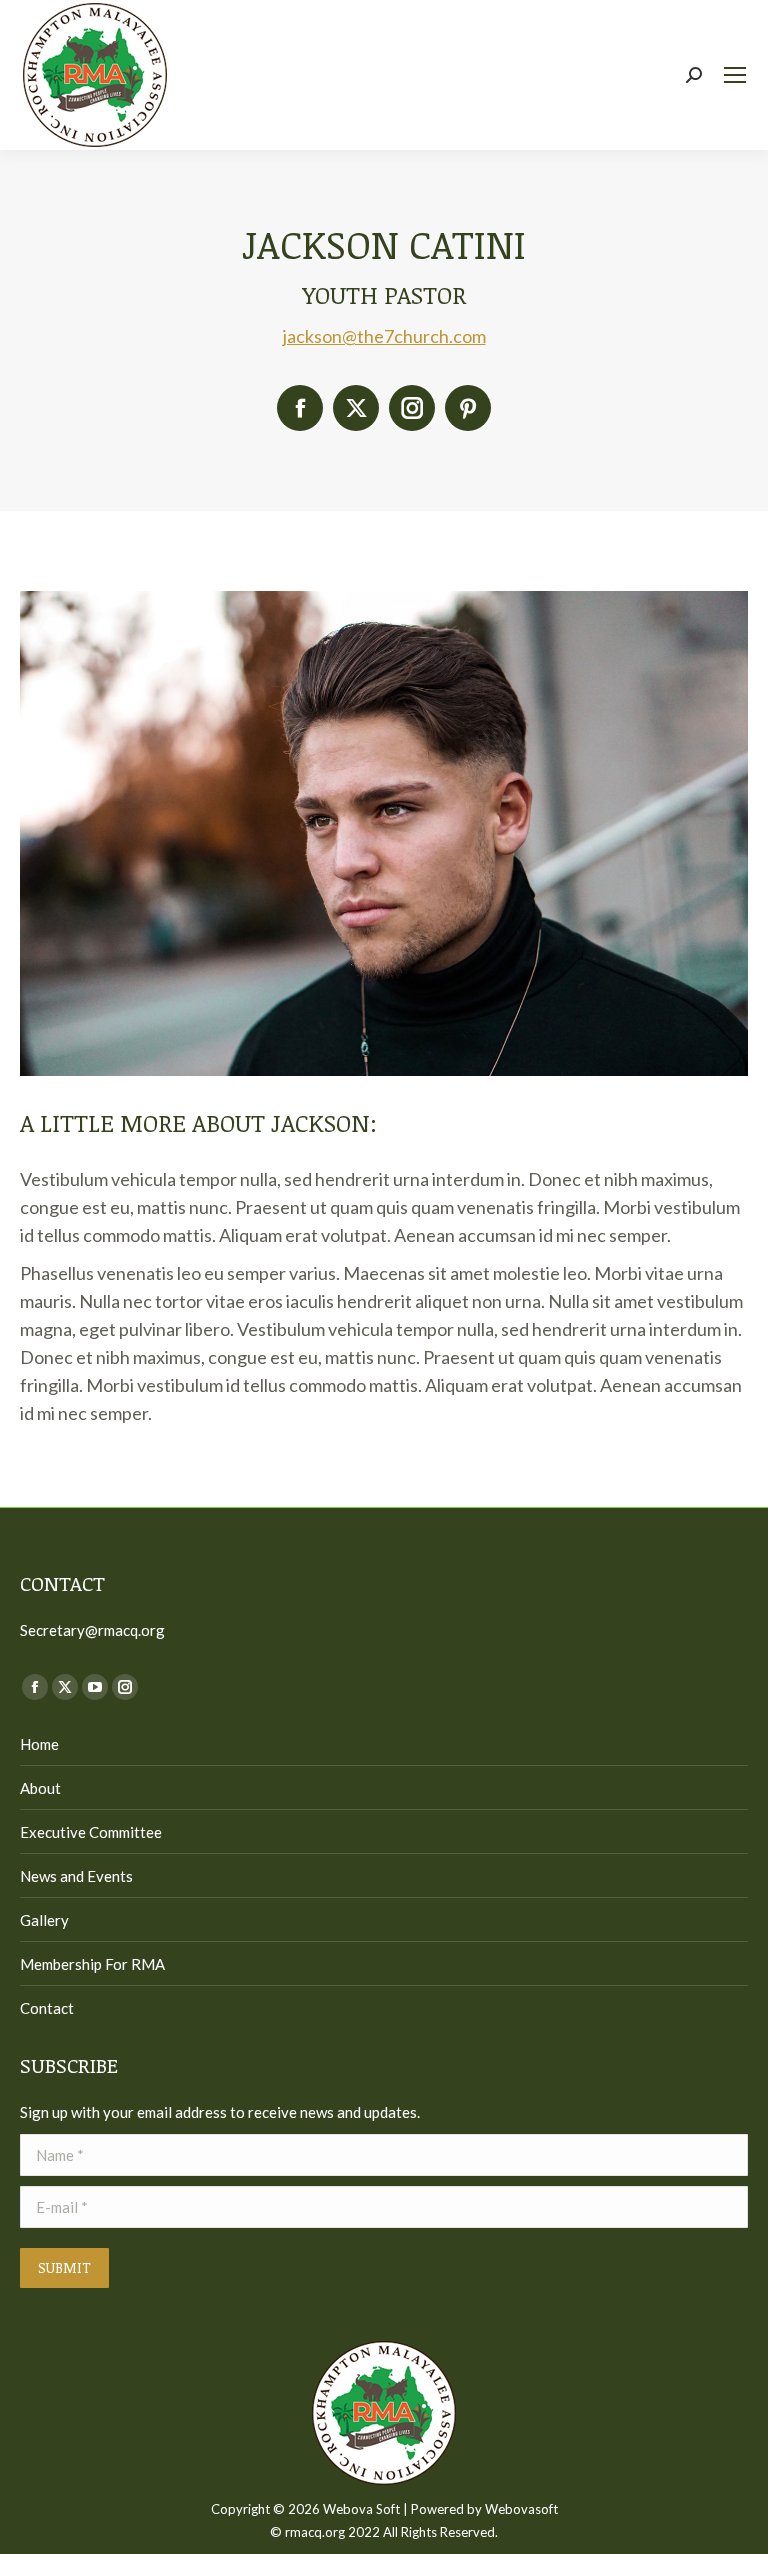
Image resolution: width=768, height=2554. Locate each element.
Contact (47, 2008)
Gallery (44, 1920)
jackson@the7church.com (384, 336)
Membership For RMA (92, 1964)
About (40, 1788)
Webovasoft (521, 2509)
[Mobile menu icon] (735, 75)
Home (39, 1744)
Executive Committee (91, 1832)
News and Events (76, 1876)
